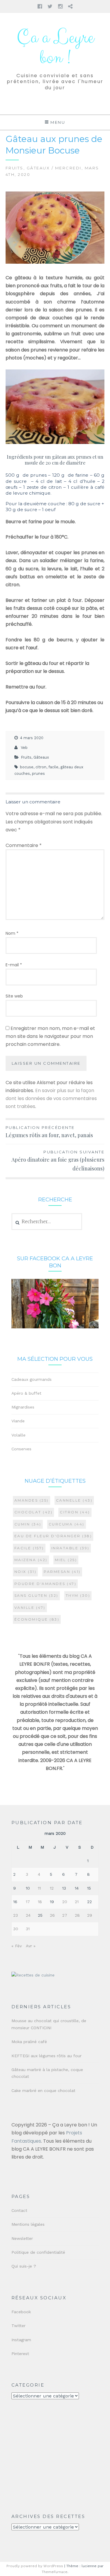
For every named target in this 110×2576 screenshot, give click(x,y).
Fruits (15, 168)
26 (52, 1915)
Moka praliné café (29, 2042)
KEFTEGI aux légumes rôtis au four (46, 2056)
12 (52, 1888)
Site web (14, 996)
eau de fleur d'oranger (53, 1536)
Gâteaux (38, 168)
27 (65, 1915)
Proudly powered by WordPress (35, 2566)
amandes (32, 1500)
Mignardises (23, 1407)
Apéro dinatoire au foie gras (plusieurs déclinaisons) (58, 1161)
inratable (70, 1548)
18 (40, 1902)
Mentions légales (28, 2224)
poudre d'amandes (45, 1584)
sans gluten (36, 1595)
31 (28, 1929)
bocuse (27, 767)
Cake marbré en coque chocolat (43, 2090)
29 (90, 1915)
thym (78, 1595)
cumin (28, 1524)
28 (77, 1915)
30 (16, 1929)
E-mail (14, 965)
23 (16, 1915)
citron (41, 767)
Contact (19, 2210)
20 (65, 1902)
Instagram (21, 2340)
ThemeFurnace (55, 2572)
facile (53, 767)
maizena (31, 1560)
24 (28, 1915)
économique (37, 1619)
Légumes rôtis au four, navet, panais (49, 1132)
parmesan (62, 1572)
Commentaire (24, 845)
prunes (38, 773)
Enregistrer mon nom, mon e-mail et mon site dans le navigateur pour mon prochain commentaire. (50, 1036)
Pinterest (20, 2354)
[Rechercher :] (47, 1222)
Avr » (31, 1946)
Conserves (21, 1449)
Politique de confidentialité (38, 2252)
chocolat (34, 1512)
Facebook (21, 2312)
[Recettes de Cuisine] (33, 1975)
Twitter (18, 2326)
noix (26, 1572)
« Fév (17, 1946)
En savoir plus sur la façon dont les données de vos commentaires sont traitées (51, 1098)
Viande (18, 1421)
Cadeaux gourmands (32, 1379)
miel (66, 1560)
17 (28, 1902)
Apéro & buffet (26, 1393)
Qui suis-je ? (24, 2266)
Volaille (18, 1435)
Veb (24, 748)
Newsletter (22, 2238)
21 (77, 1902)
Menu (58, 122)
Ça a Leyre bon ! (55, 48)
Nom (12, 933)
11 (39, 1888)
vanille (30, 1607)
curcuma (67, 1524)
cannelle (74, 1500)
